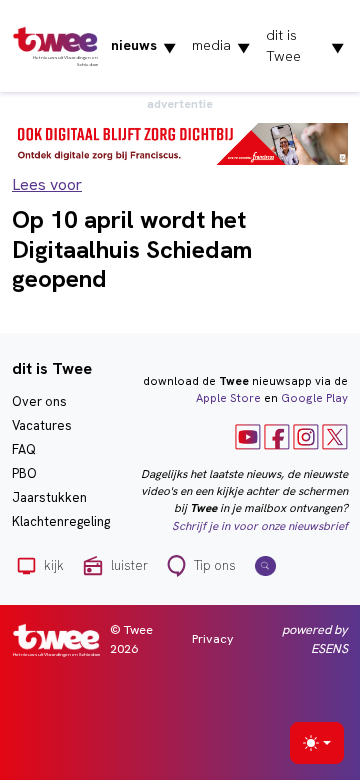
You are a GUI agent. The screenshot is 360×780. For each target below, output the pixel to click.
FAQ (24, 449)
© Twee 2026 (131, 639)
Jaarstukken (49, 497)
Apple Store (228, 398)
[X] (335, 436)
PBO (24, 473)
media (221, 46)
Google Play (314, 398)
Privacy (213, 638)
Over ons (39, 401)
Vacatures (42, 425)
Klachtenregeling (61, 521)
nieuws (143, 46)
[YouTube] (248, 436)
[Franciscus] (180, 142)
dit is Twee (305, 45)
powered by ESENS (315, 639)
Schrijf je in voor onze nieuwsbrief (260, 526)
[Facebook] (277, 436)
